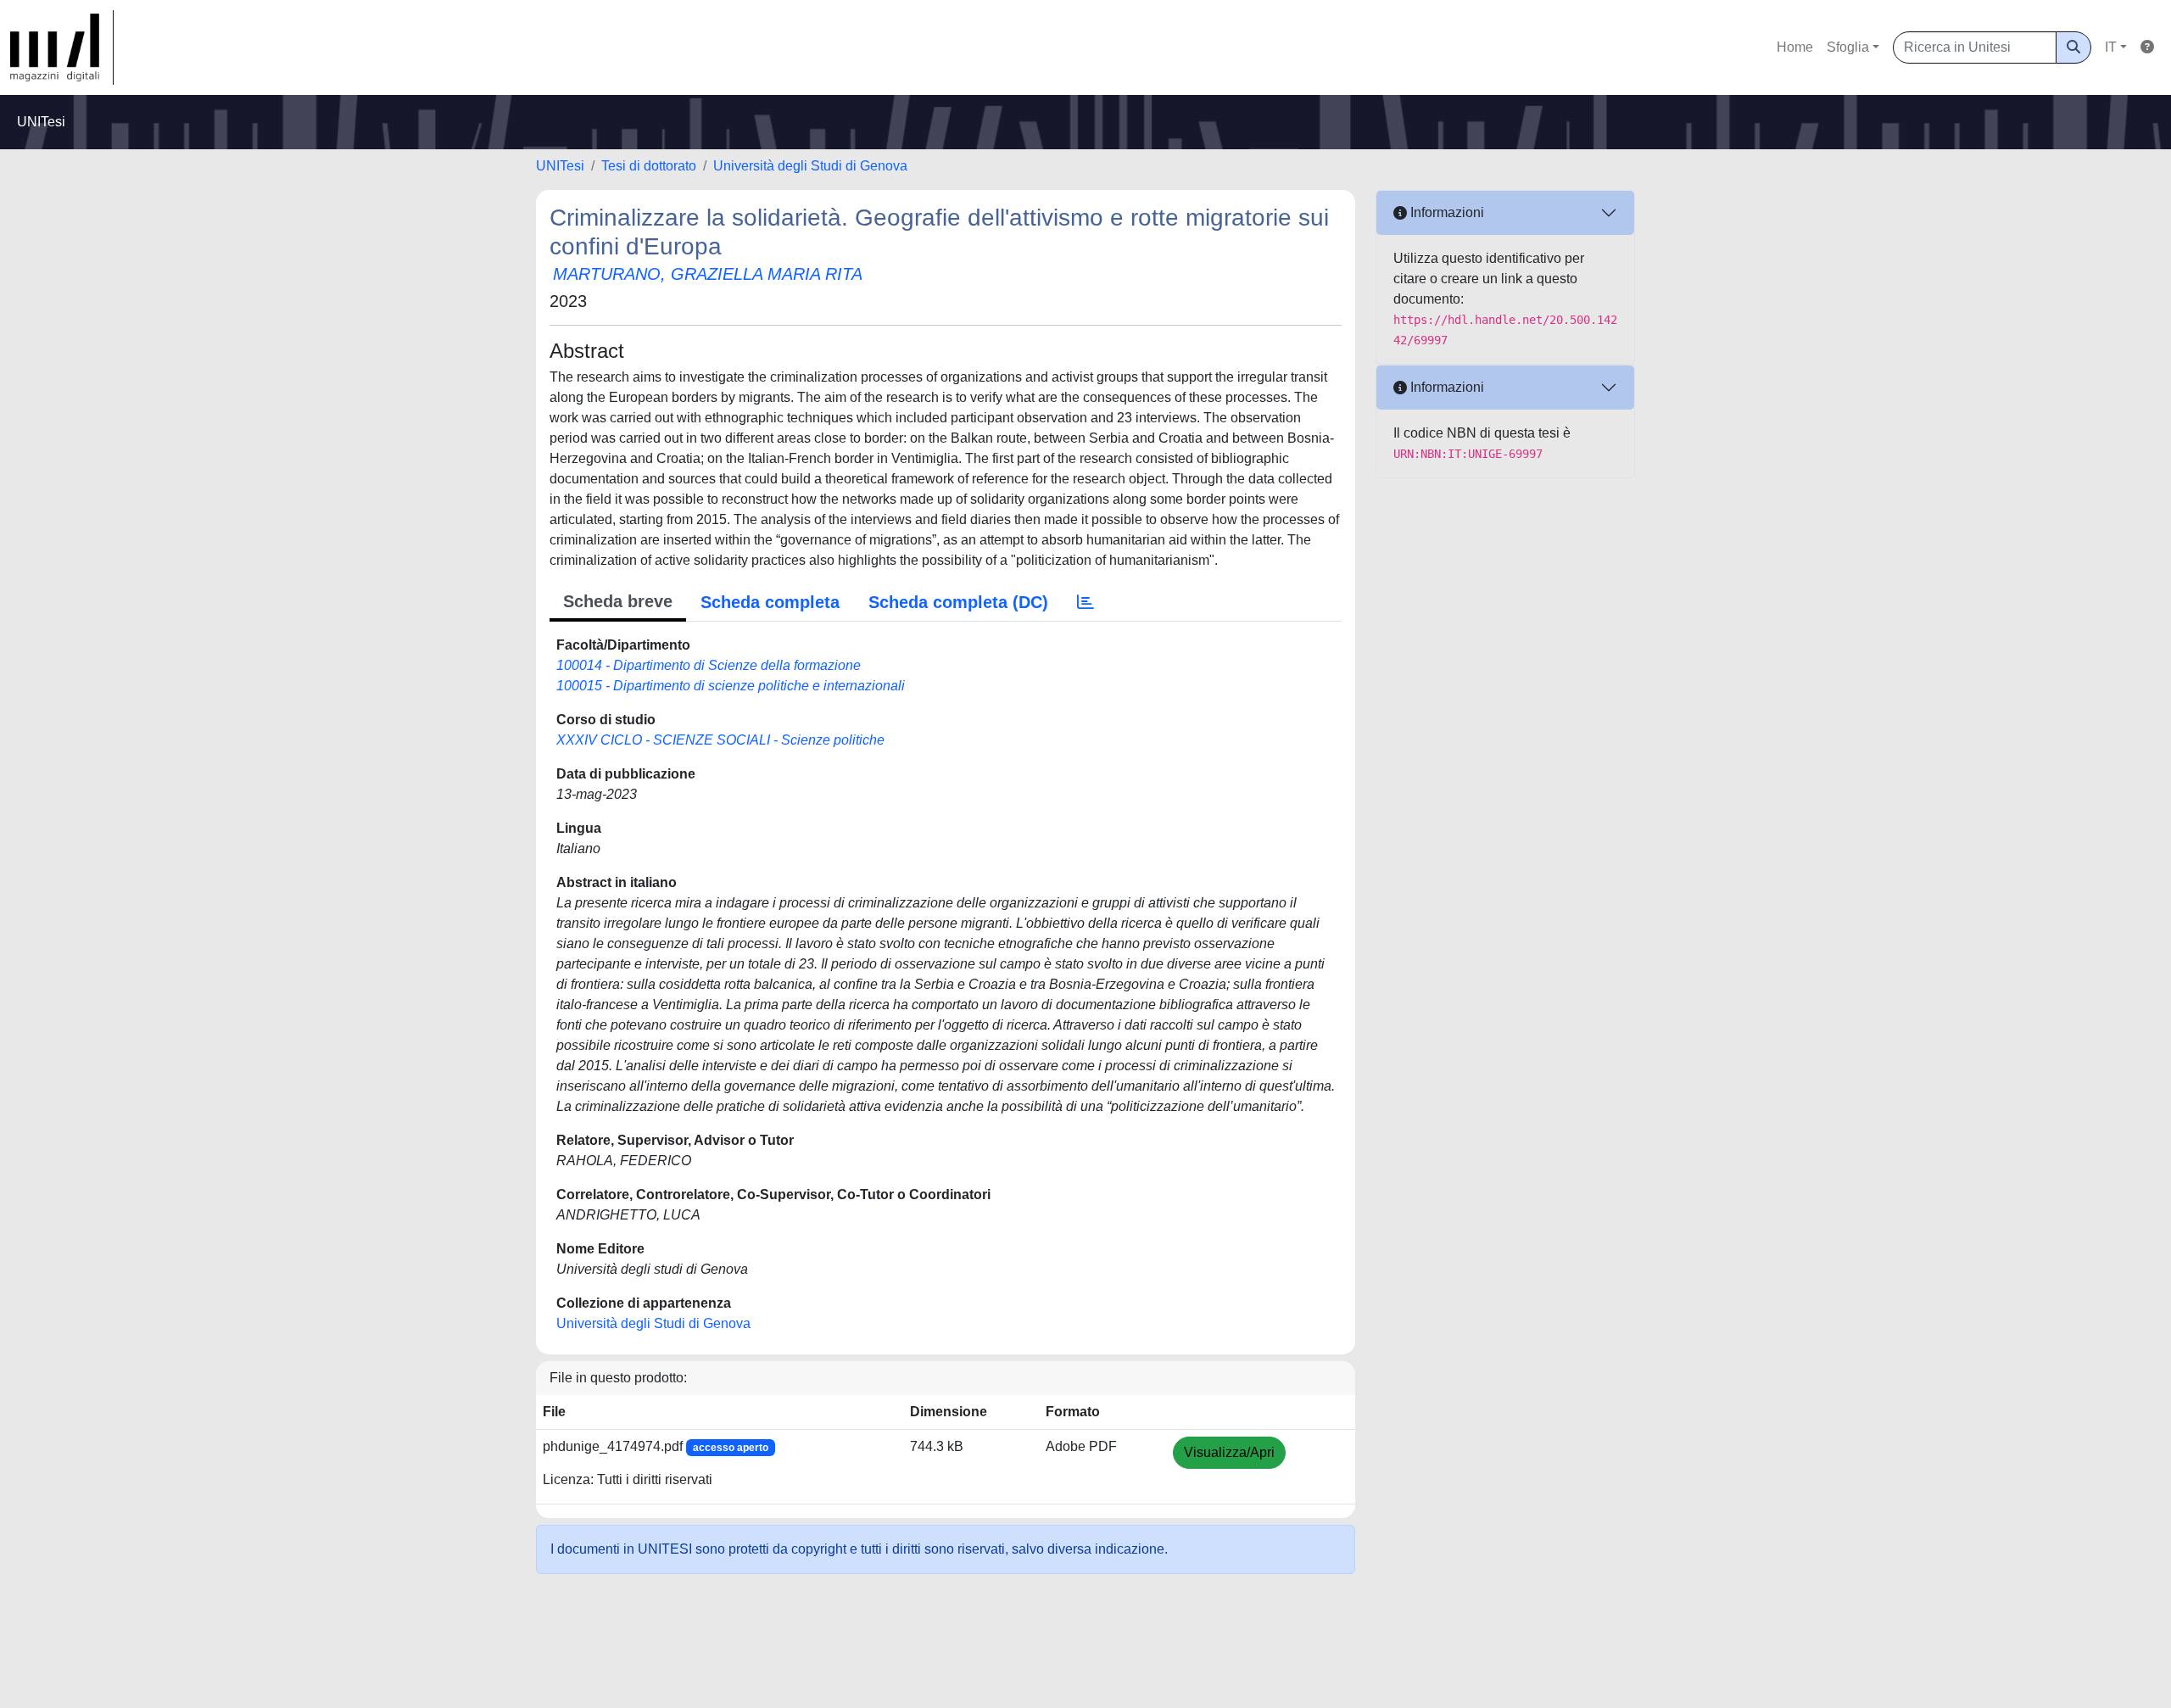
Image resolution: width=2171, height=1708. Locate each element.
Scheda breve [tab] (618, 601)
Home (1795, 47)
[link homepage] (62, 47)
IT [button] (2111, 47)
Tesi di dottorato (649, 166)
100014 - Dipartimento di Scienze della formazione (709, 665)
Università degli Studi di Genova (810, 166)
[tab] (1085, 602)
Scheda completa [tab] (770, 602)
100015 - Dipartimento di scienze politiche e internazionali (731, 686)
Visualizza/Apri (1229, 1452)
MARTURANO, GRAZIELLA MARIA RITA (708, 274)
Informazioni (1445, 212)
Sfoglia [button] (1848, 47)
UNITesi (560, 166)
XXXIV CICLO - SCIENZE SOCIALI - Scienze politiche (720, 740)
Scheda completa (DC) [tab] (958, 602)
